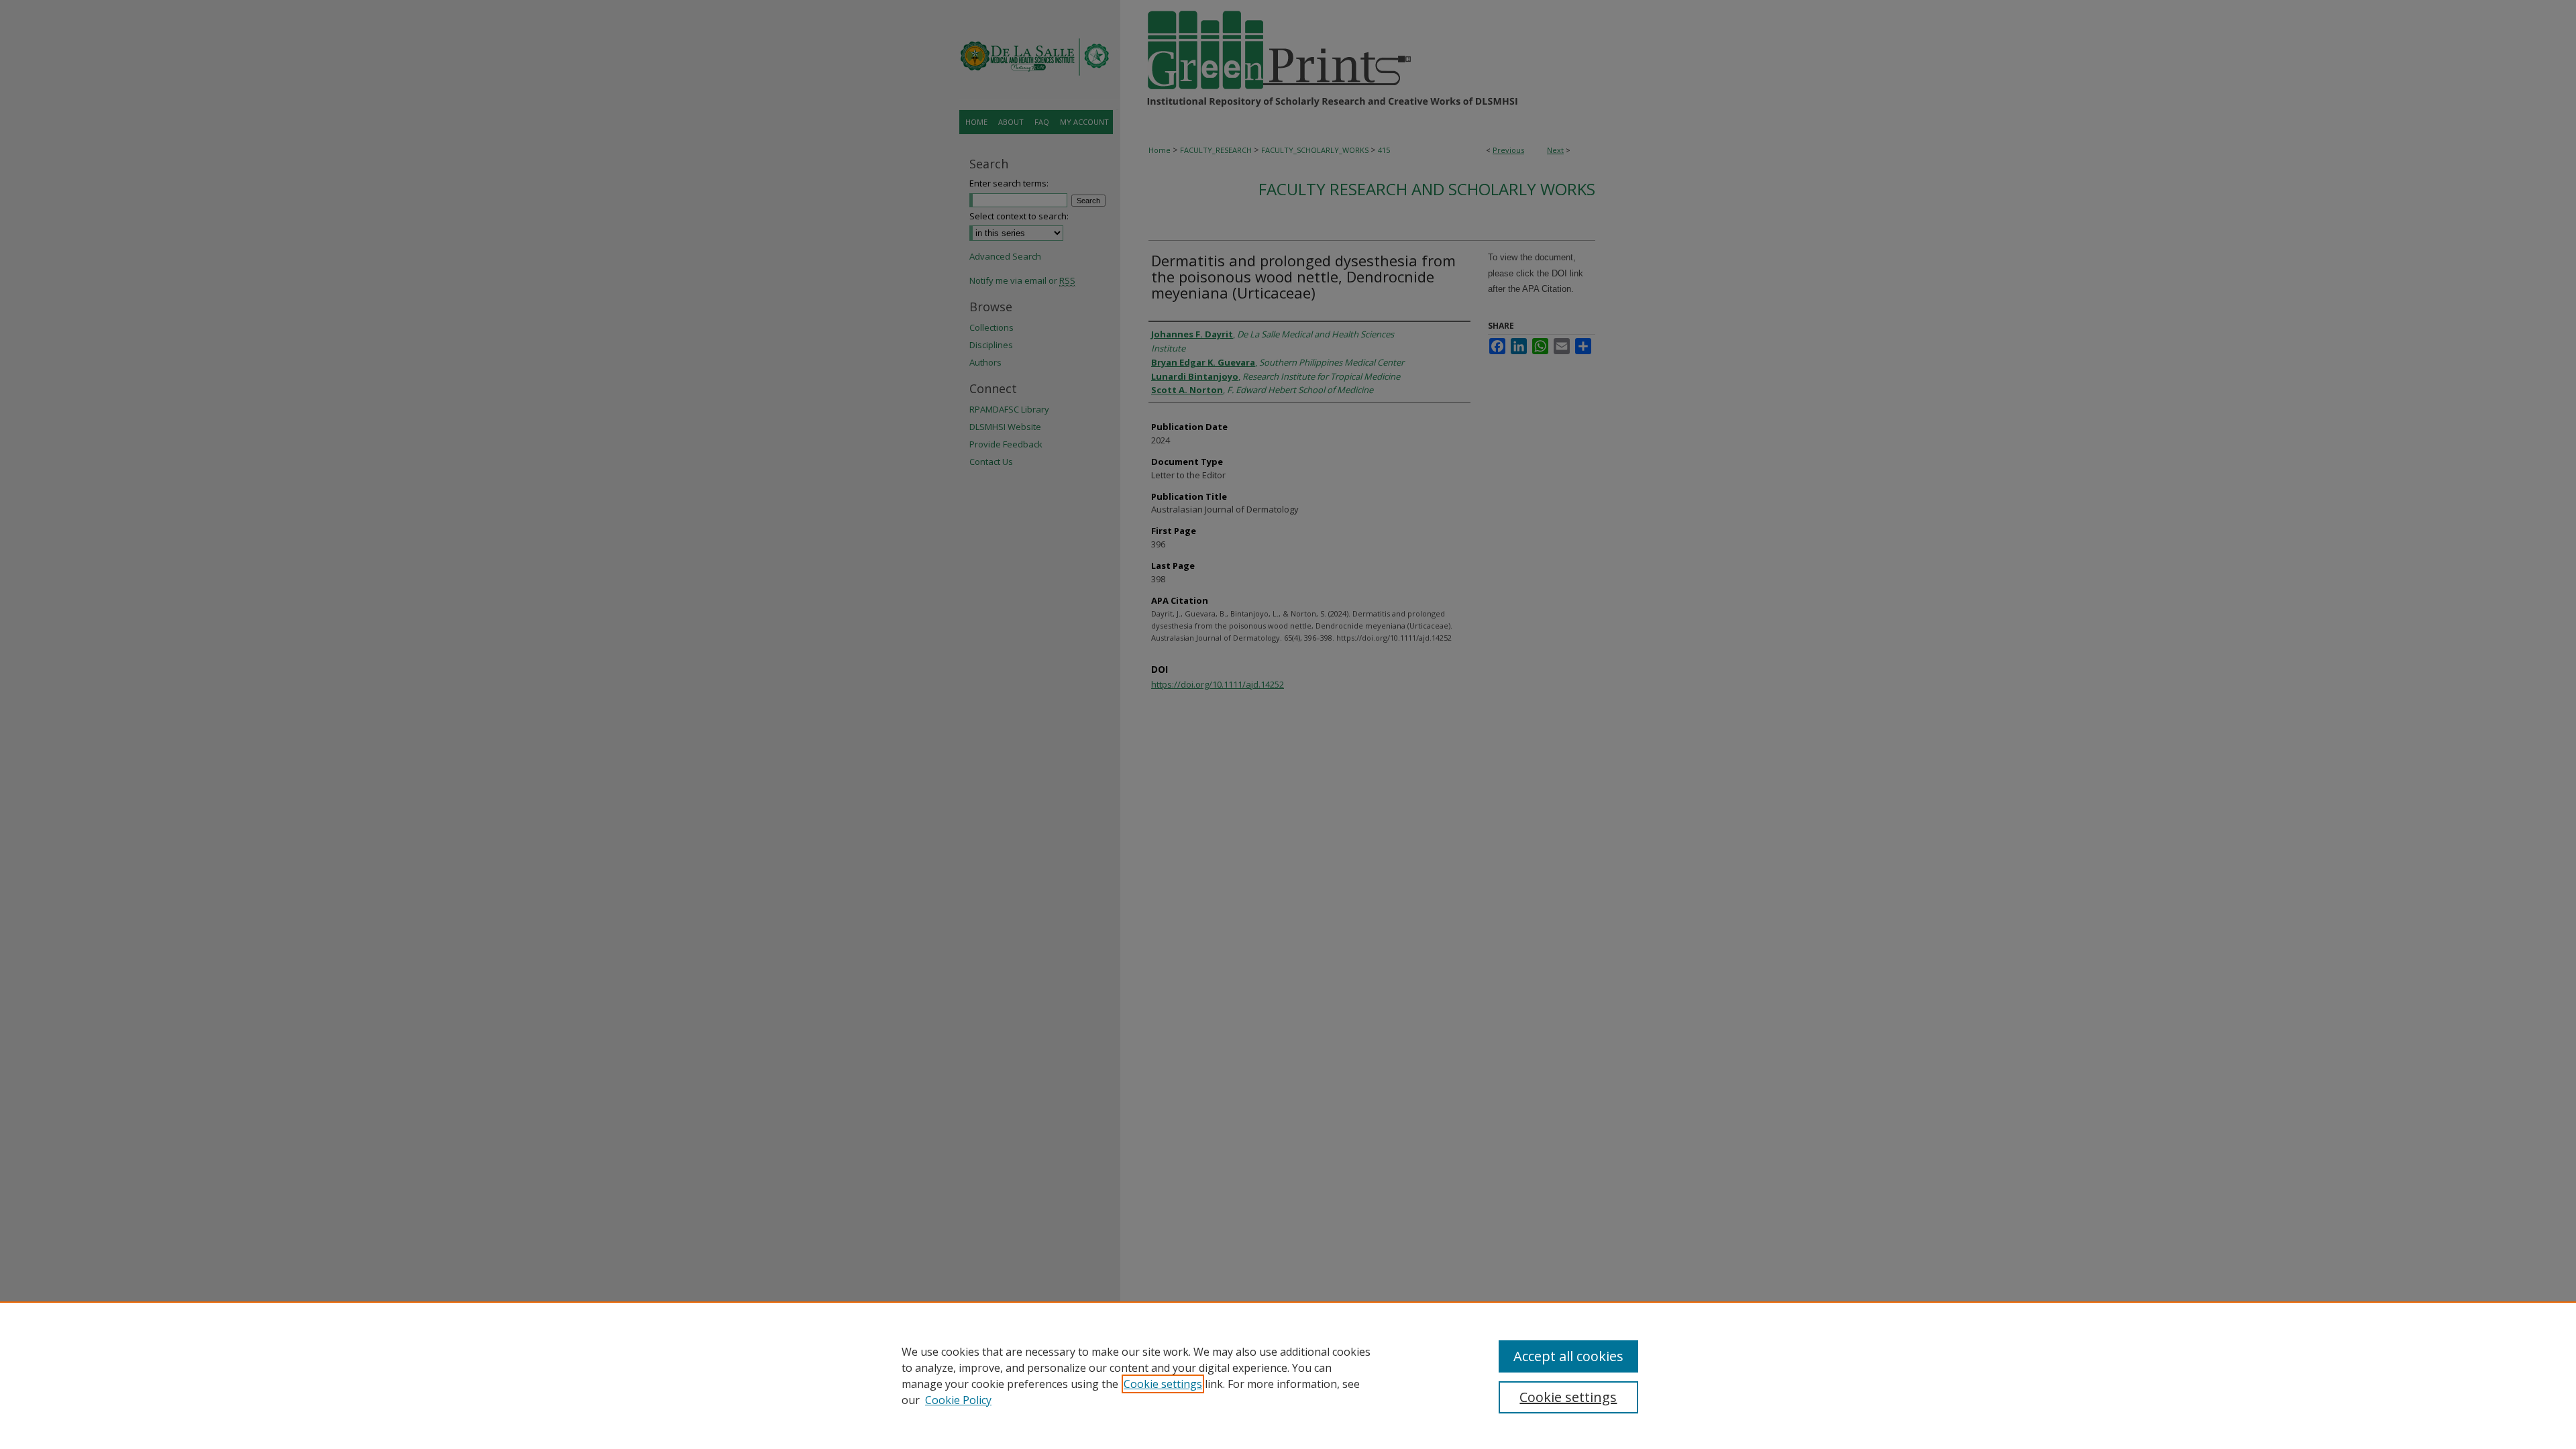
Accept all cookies (1568, 1356)
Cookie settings (1163, 1384)
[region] (1288, 1375)
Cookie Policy (958, 1400)
